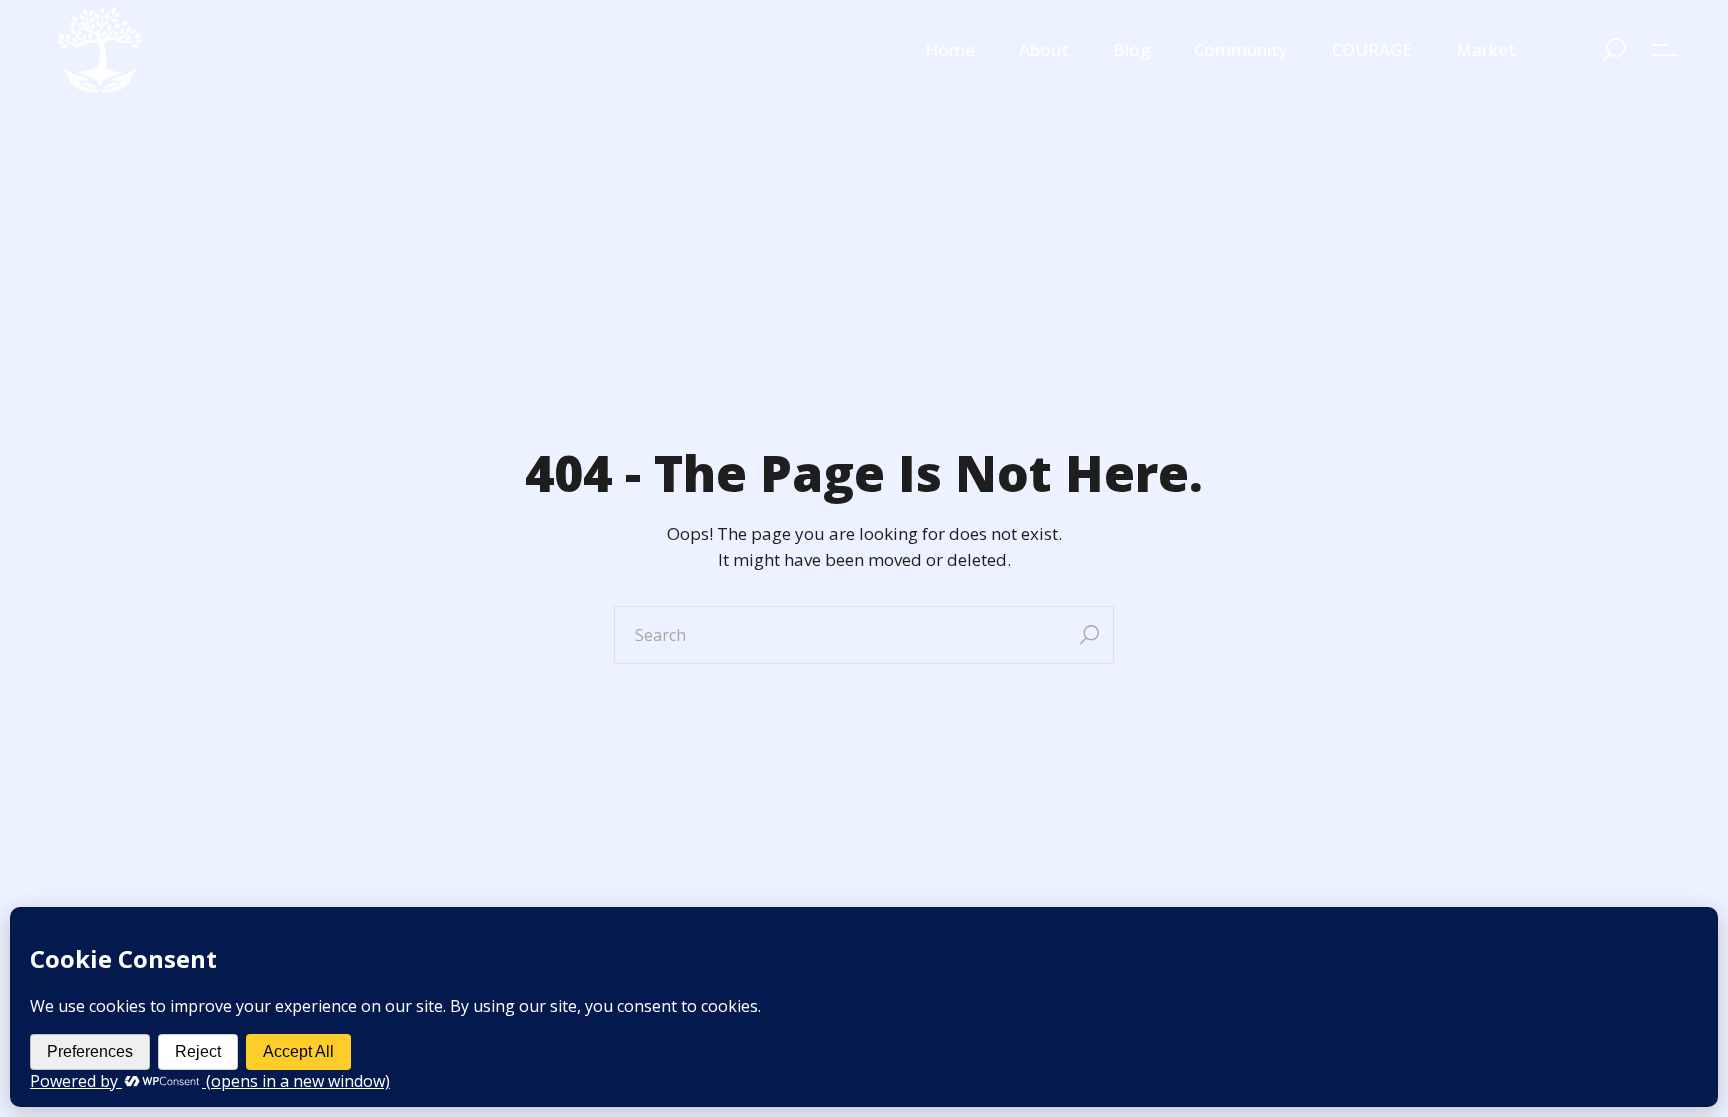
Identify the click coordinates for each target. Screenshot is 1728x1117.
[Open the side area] (1665, 50)
